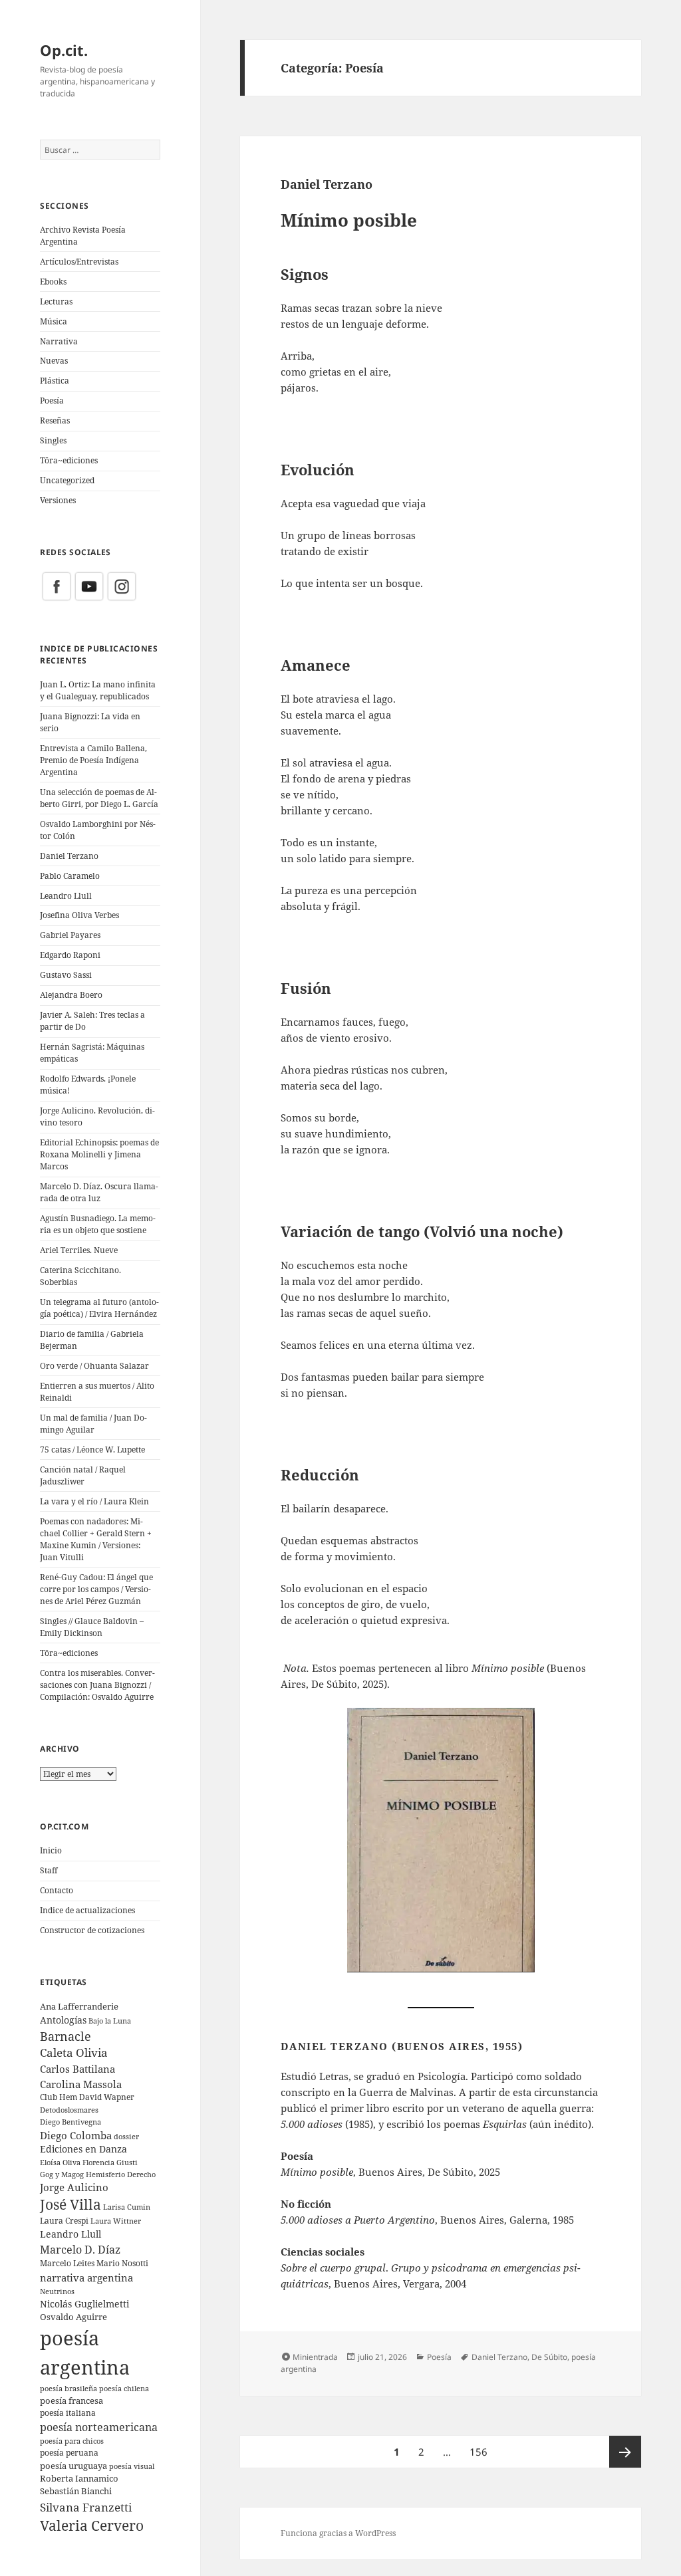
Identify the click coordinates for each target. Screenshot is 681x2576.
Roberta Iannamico (79, 2478)
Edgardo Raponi (70, 955)
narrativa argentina (86, 2278)
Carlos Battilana (77, 2069)
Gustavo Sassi (66, 975)
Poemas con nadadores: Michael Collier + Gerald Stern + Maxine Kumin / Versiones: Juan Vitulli (96, 1539)
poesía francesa (71, 2400)
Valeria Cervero (92, 2525)
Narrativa (59, 341)
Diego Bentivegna (70, 2122)
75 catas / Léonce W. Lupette (92, 1450)
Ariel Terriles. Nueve (79, 1250)
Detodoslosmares (69, 2110)
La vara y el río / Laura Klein (94, 1501)
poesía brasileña (68, 2388)
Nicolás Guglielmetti (84, 2304)
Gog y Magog (62, 2174)
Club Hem (59, 2097)
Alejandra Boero (71, 995)
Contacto (57, 1890)
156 (482, 2451)
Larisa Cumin (127, 2207)
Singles (53, 440)
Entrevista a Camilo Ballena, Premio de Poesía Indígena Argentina (93, 760)
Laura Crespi (64, 2220)
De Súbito (549, 2357)
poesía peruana (69, 2453)
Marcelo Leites (67, 2263)
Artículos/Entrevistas (79, 262)
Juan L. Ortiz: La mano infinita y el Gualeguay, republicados (98, 690)
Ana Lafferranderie (79, 2006)
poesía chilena (124, 2388)
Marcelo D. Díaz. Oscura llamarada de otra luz (99, 1192)
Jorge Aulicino (74, 2187)
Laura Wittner (116, 2221)
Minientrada (315, 2357)
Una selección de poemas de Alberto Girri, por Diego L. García (99, 798)
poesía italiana (68, 2413)
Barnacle (66, 2036)
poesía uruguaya (73, 2466)
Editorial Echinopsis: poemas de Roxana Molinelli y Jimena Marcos (99, 1154)
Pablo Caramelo (70, 876)
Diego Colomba (76, 2135)
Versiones (58, 500)
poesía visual (132, 2466)
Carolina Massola (81, 2084)
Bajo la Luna (110, 2021)
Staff (49, 1870)
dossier (126, 2136)
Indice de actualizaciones (87, 1910)
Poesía (52, 401)
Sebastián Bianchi (76, 2491)
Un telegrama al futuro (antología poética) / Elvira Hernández (99, 1308)
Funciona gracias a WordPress (338, 2533)
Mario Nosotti (122, 2263)
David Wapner (107, 2097)
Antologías (63, 2020)
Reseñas (55, 420)
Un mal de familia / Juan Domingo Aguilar (93, 1424)
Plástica (55, 381)
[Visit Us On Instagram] (121, 586)
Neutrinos (57, 2291)
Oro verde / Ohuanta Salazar (94, 1366)
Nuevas (54, 361)
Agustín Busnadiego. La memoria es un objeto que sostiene (98, 1224)
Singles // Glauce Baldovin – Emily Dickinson (92, 1627)
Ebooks (53, 282)
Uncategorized (67, 480)
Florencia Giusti (110, 2162)
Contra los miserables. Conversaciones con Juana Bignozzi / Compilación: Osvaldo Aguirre (97, 1685)
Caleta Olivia (74, 2052)
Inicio (51, 1850)
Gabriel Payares (70, 935)
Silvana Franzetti (86, 2507)
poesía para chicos (72, 2441)
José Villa (70, 2204)
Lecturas (56, 301)
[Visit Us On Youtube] (89, 586)
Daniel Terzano (69, 856)
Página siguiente (625, 2452)
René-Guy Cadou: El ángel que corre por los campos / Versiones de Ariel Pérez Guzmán (96, 1589)
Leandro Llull (66, 896)
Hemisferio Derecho (121, 2174)
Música (54, 321)
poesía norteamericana (99, 2427)
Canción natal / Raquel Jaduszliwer (83, 1475)
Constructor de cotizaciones (92, 1930)
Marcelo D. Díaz (80, 2249)
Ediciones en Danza (83, 2149)
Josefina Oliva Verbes (79, 915)
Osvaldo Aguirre (73, 2317)
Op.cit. (64, 50)
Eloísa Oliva (60, 2163)
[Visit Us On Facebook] (56, 586)
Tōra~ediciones (69, 460)
